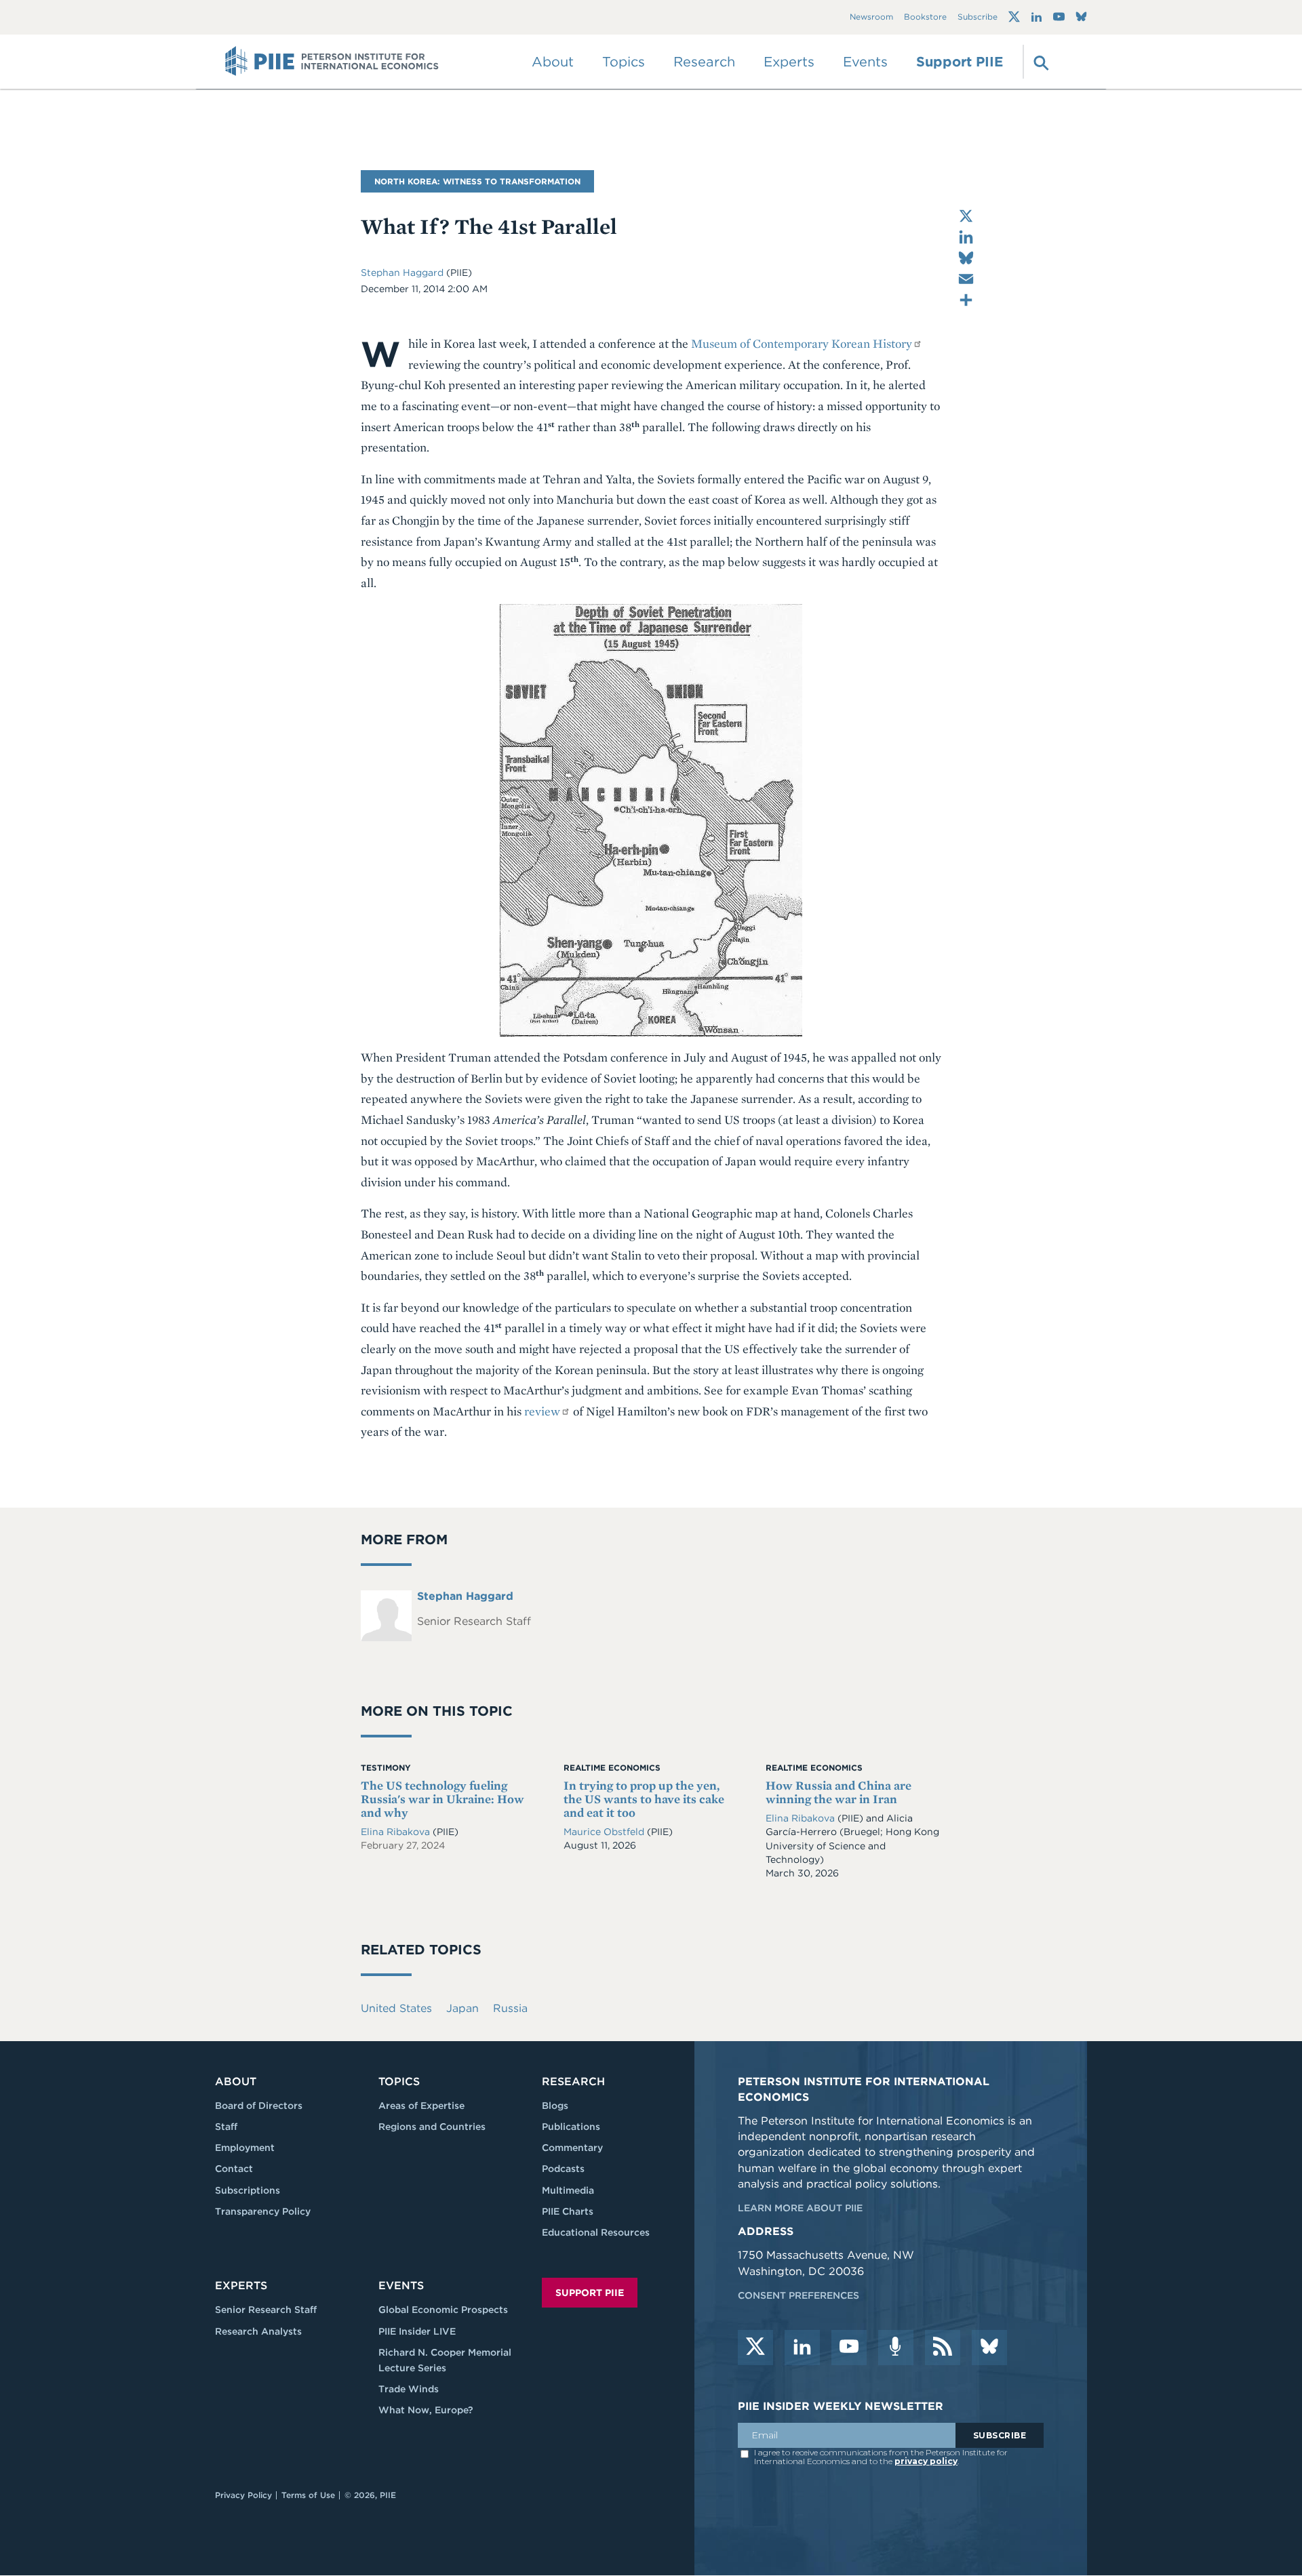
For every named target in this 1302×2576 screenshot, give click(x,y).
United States (396, 2008)
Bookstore (925, 17)
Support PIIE (960, 62)
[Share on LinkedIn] (966, 237)
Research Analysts (258, 2331)
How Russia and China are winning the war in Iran (839, 1792)
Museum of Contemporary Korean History (802, 343)
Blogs (555, 2106)
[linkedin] (802, 2348)
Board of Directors (259, 2106)
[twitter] (755, 2348)
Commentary (572, 2148)
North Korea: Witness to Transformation (477, 181)
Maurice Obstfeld (605, 1832)
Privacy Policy (243, 2495)
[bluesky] (989, 2348)
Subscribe (978, 17)
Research (573, 2081)
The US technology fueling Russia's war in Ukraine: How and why (442, 1799)
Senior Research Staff (266, 2310)
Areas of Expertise (421, 2106)
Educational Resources (596, 2232)
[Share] (966, 300)
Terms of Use (308, 2495)
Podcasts (563, 2169)
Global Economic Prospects (443, 2310)
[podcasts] (896, 2348)
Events (865, 62)
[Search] (1040, 62)
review (542, 1411)
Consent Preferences (798, 2295)
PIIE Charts (568, 2211)
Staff (226, 2127)
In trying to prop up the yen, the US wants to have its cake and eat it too (644, 1799)
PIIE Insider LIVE (417, 2331)
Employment (245, 2148)
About (236, 2081)
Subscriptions (248, 2190)
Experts (241, 2286)
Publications (571, 2127)
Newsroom (871, 17)
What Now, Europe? (426, 2410)
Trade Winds (409, 2389)
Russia (510, 2008)
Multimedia (568, 2190)
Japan (462, 2008)
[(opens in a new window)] (1014, 17)
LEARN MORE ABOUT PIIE (800, 2208)
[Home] (332, 62)
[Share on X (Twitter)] (966, 216)
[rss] (943, 2348)
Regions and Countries (432, 2127)
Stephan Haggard (403, 273)
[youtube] (849, 2348)
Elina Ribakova (397, 1832)
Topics (399, 2081)
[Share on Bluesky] (966, 258)
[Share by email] (966, 279)
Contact (234, 2169)
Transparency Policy (263, 2211)
